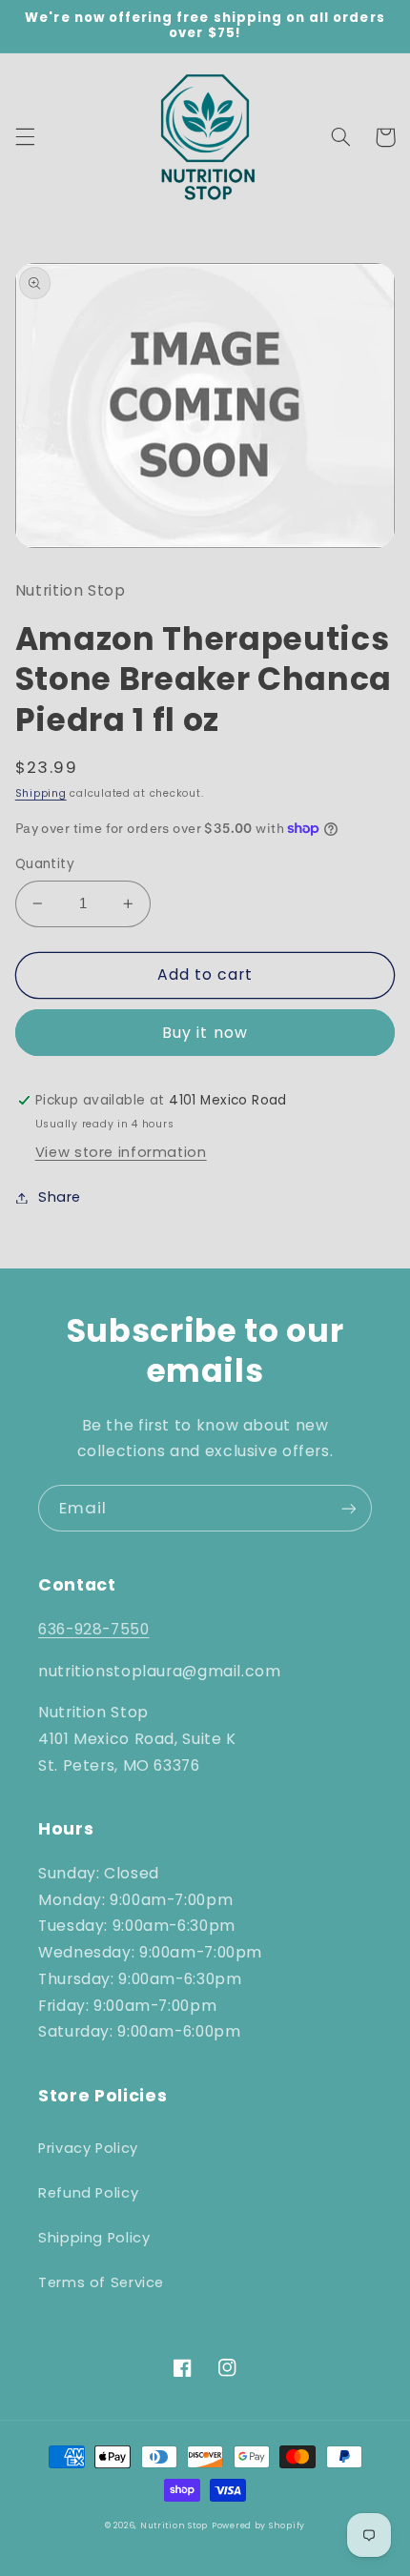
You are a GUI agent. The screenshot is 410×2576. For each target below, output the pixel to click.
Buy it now (205, 1033)
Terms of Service (101, 2282)
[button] (25, 137)
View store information (121, 1152)
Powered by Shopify (258, 2525)
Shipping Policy (94, 2238)
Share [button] (60, 1197)
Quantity (45, 864)
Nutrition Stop (174, 2525)
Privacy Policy (88, 2148)
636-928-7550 (94, 1629)
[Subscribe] (349, 1508)
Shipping (41, 793)
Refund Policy (88, 2193)
